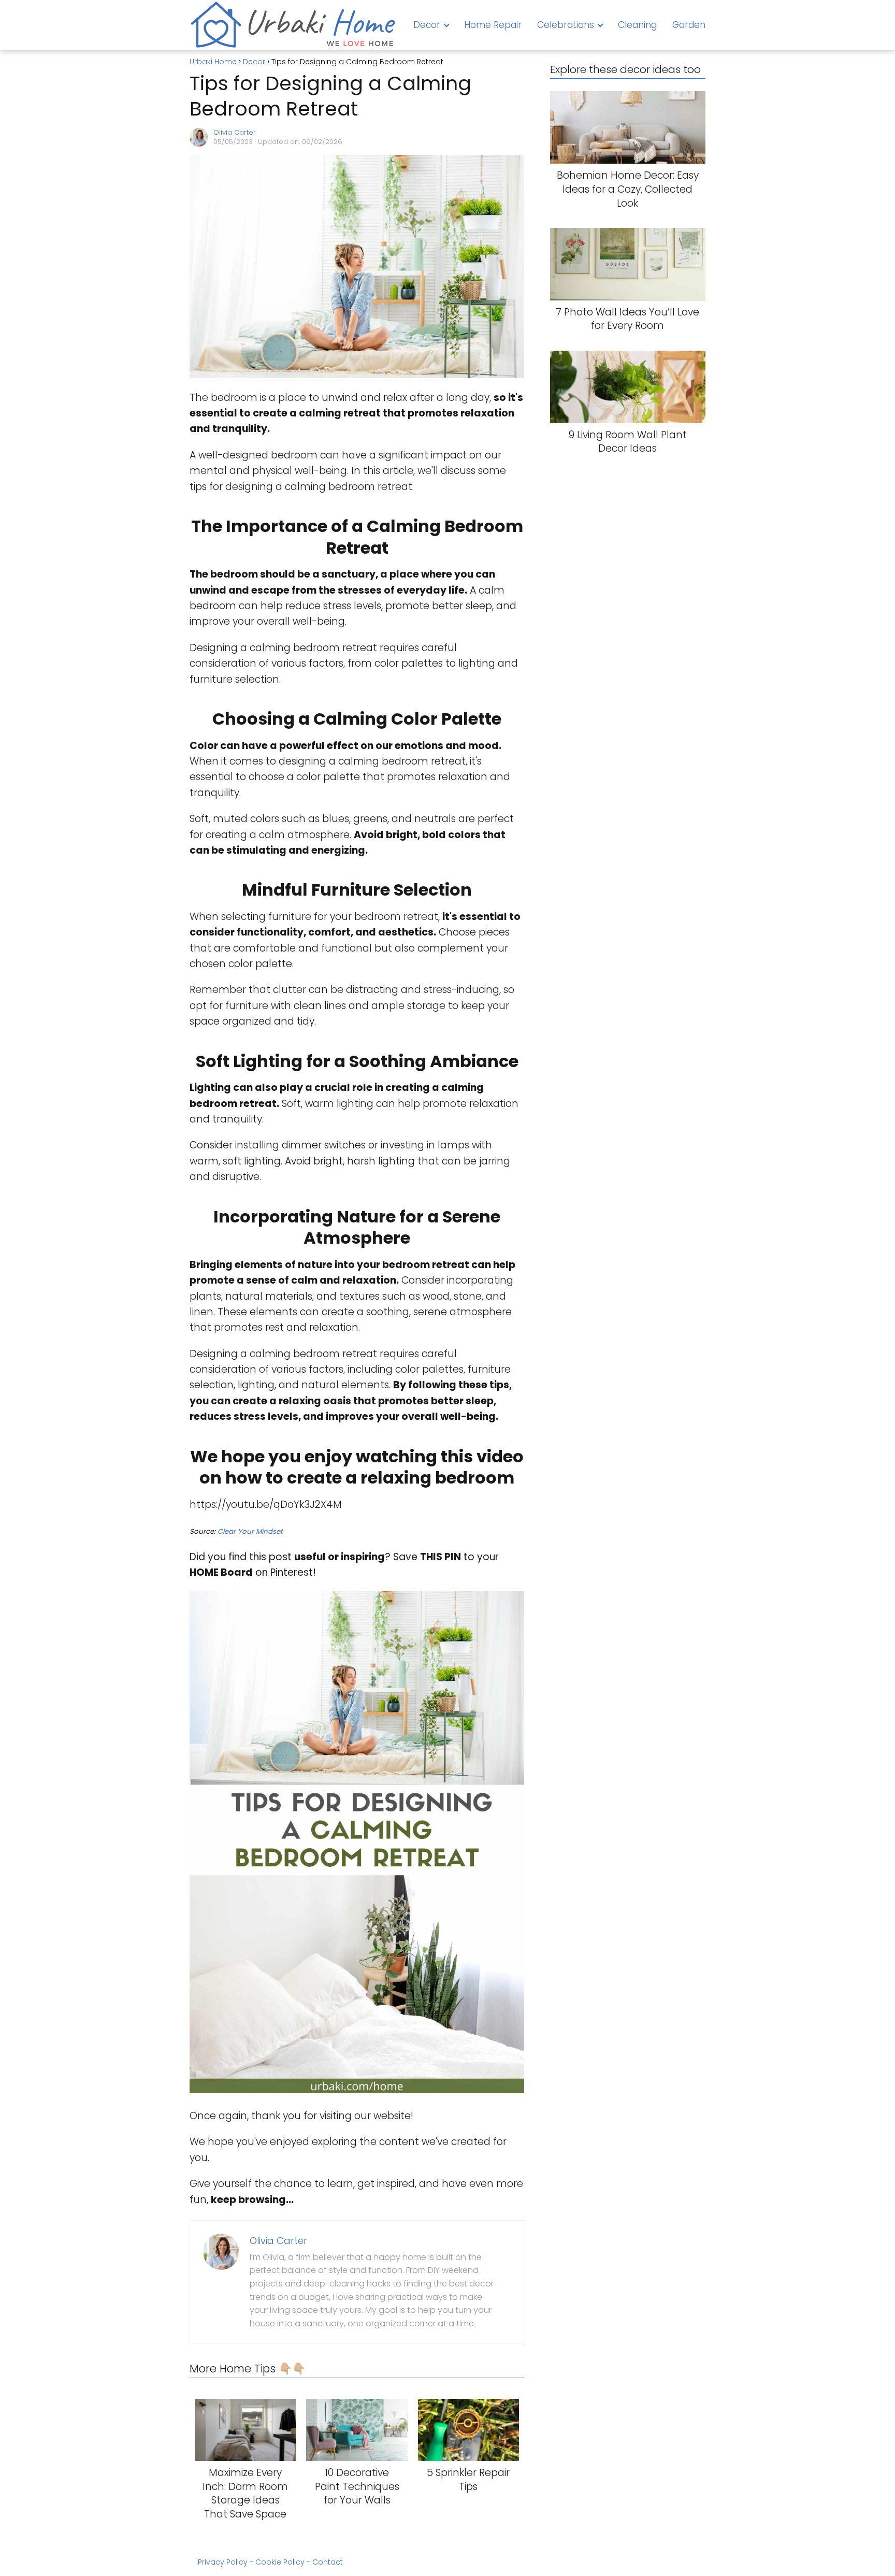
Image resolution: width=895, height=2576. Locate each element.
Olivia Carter (235, 132)
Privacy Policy (223, 2562)
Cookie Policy (280, 2562)
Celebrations (566, 25)
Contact (328, 2562)
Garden (689, 25)
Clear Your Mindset (250, 1531)
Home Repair (493, 25)
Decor (427, 25)
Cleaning (637, 25)
